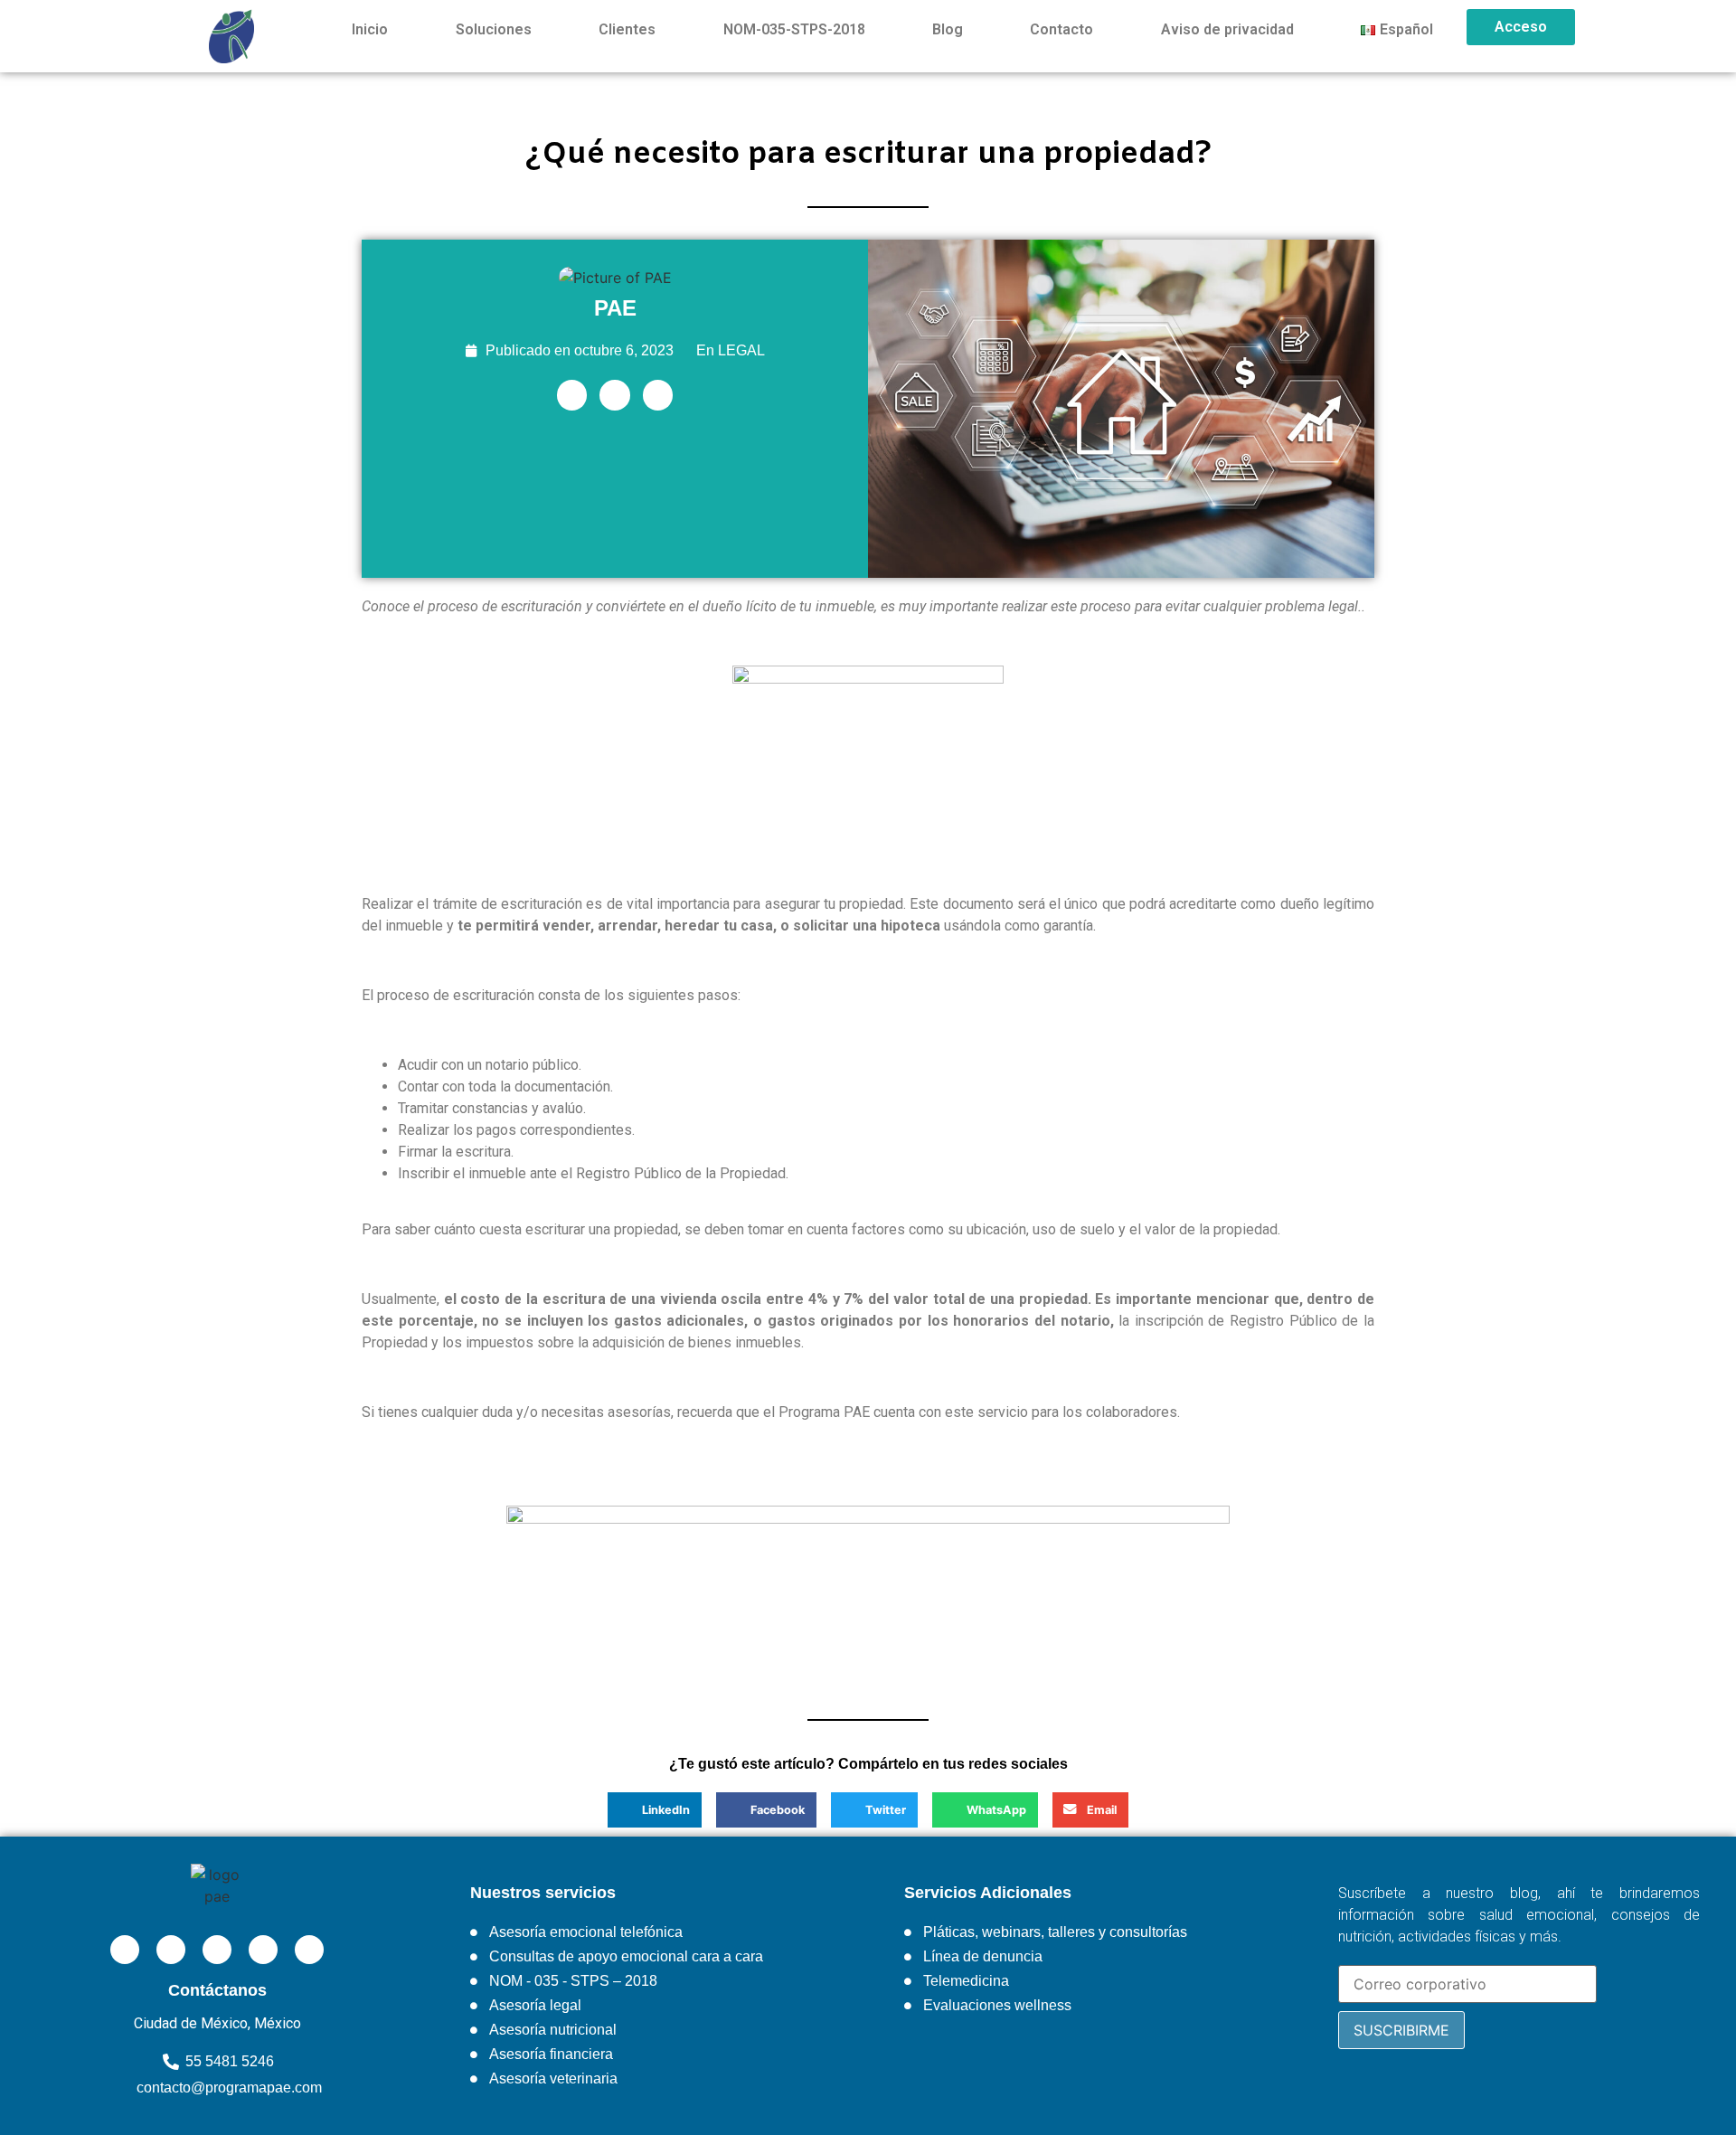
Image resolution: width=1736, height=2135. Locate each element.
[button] (655, 1809)
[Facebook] (615, 395)
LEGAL (741, 350)
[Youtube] (263, 1950)
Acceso (1521, 27)
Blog (948, 29)
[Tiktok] (309, 1950)
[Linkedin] (572, 395)
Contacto (1061, 29)
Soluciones (494, 29)
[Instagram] (658, 395)
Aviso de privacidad (1227, 29)
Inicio (370, 29)
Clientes (627, 29)
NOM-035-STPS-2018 (794, 29)
